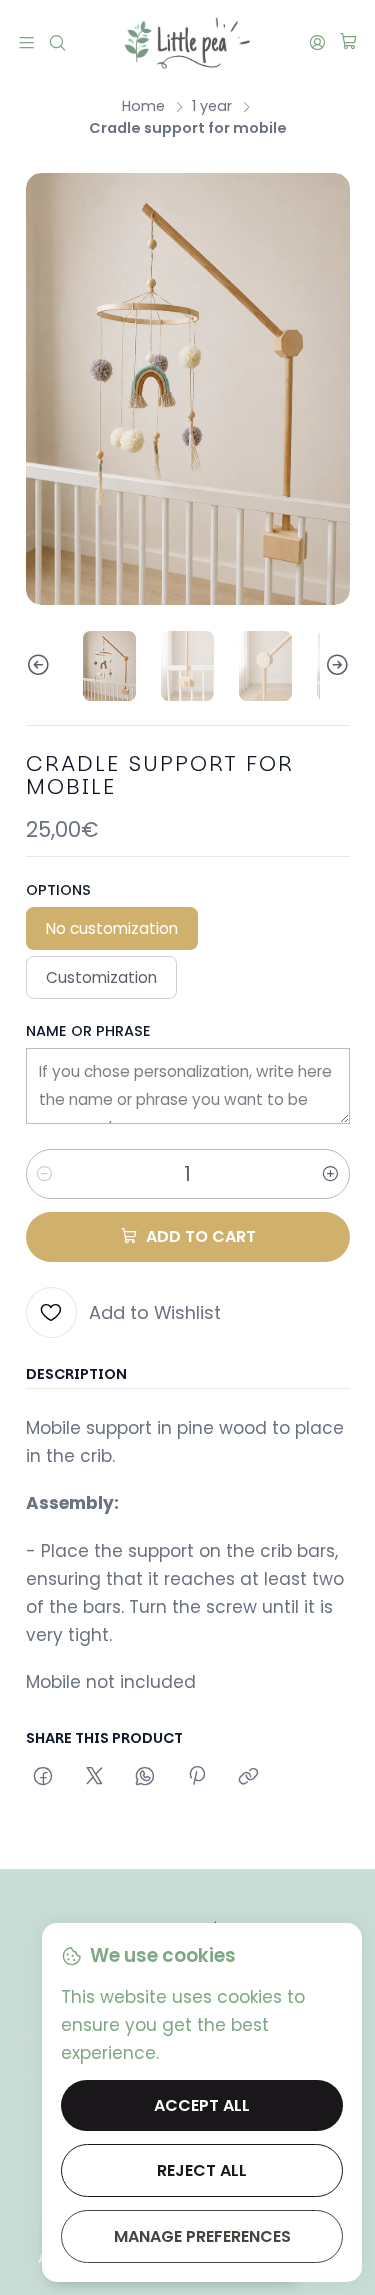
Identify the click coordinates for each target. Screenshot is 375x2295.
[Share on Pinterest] (197, 1777)
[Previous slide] (41, 666)
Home (143, 106)
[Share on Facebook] (43, 1777)
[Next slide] (335, 666)
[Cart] (348, 43)
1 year (212, 106)
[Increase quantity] (331, 1174)
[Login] (317, 42)
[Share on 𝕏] (94, 1777)
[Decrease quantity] (45, 1174)
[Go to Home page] (187, 42)
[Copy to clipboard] (248, 1777)
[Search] (58, 42)
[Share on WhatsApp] (145, 1777)
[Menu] (27, 42)
